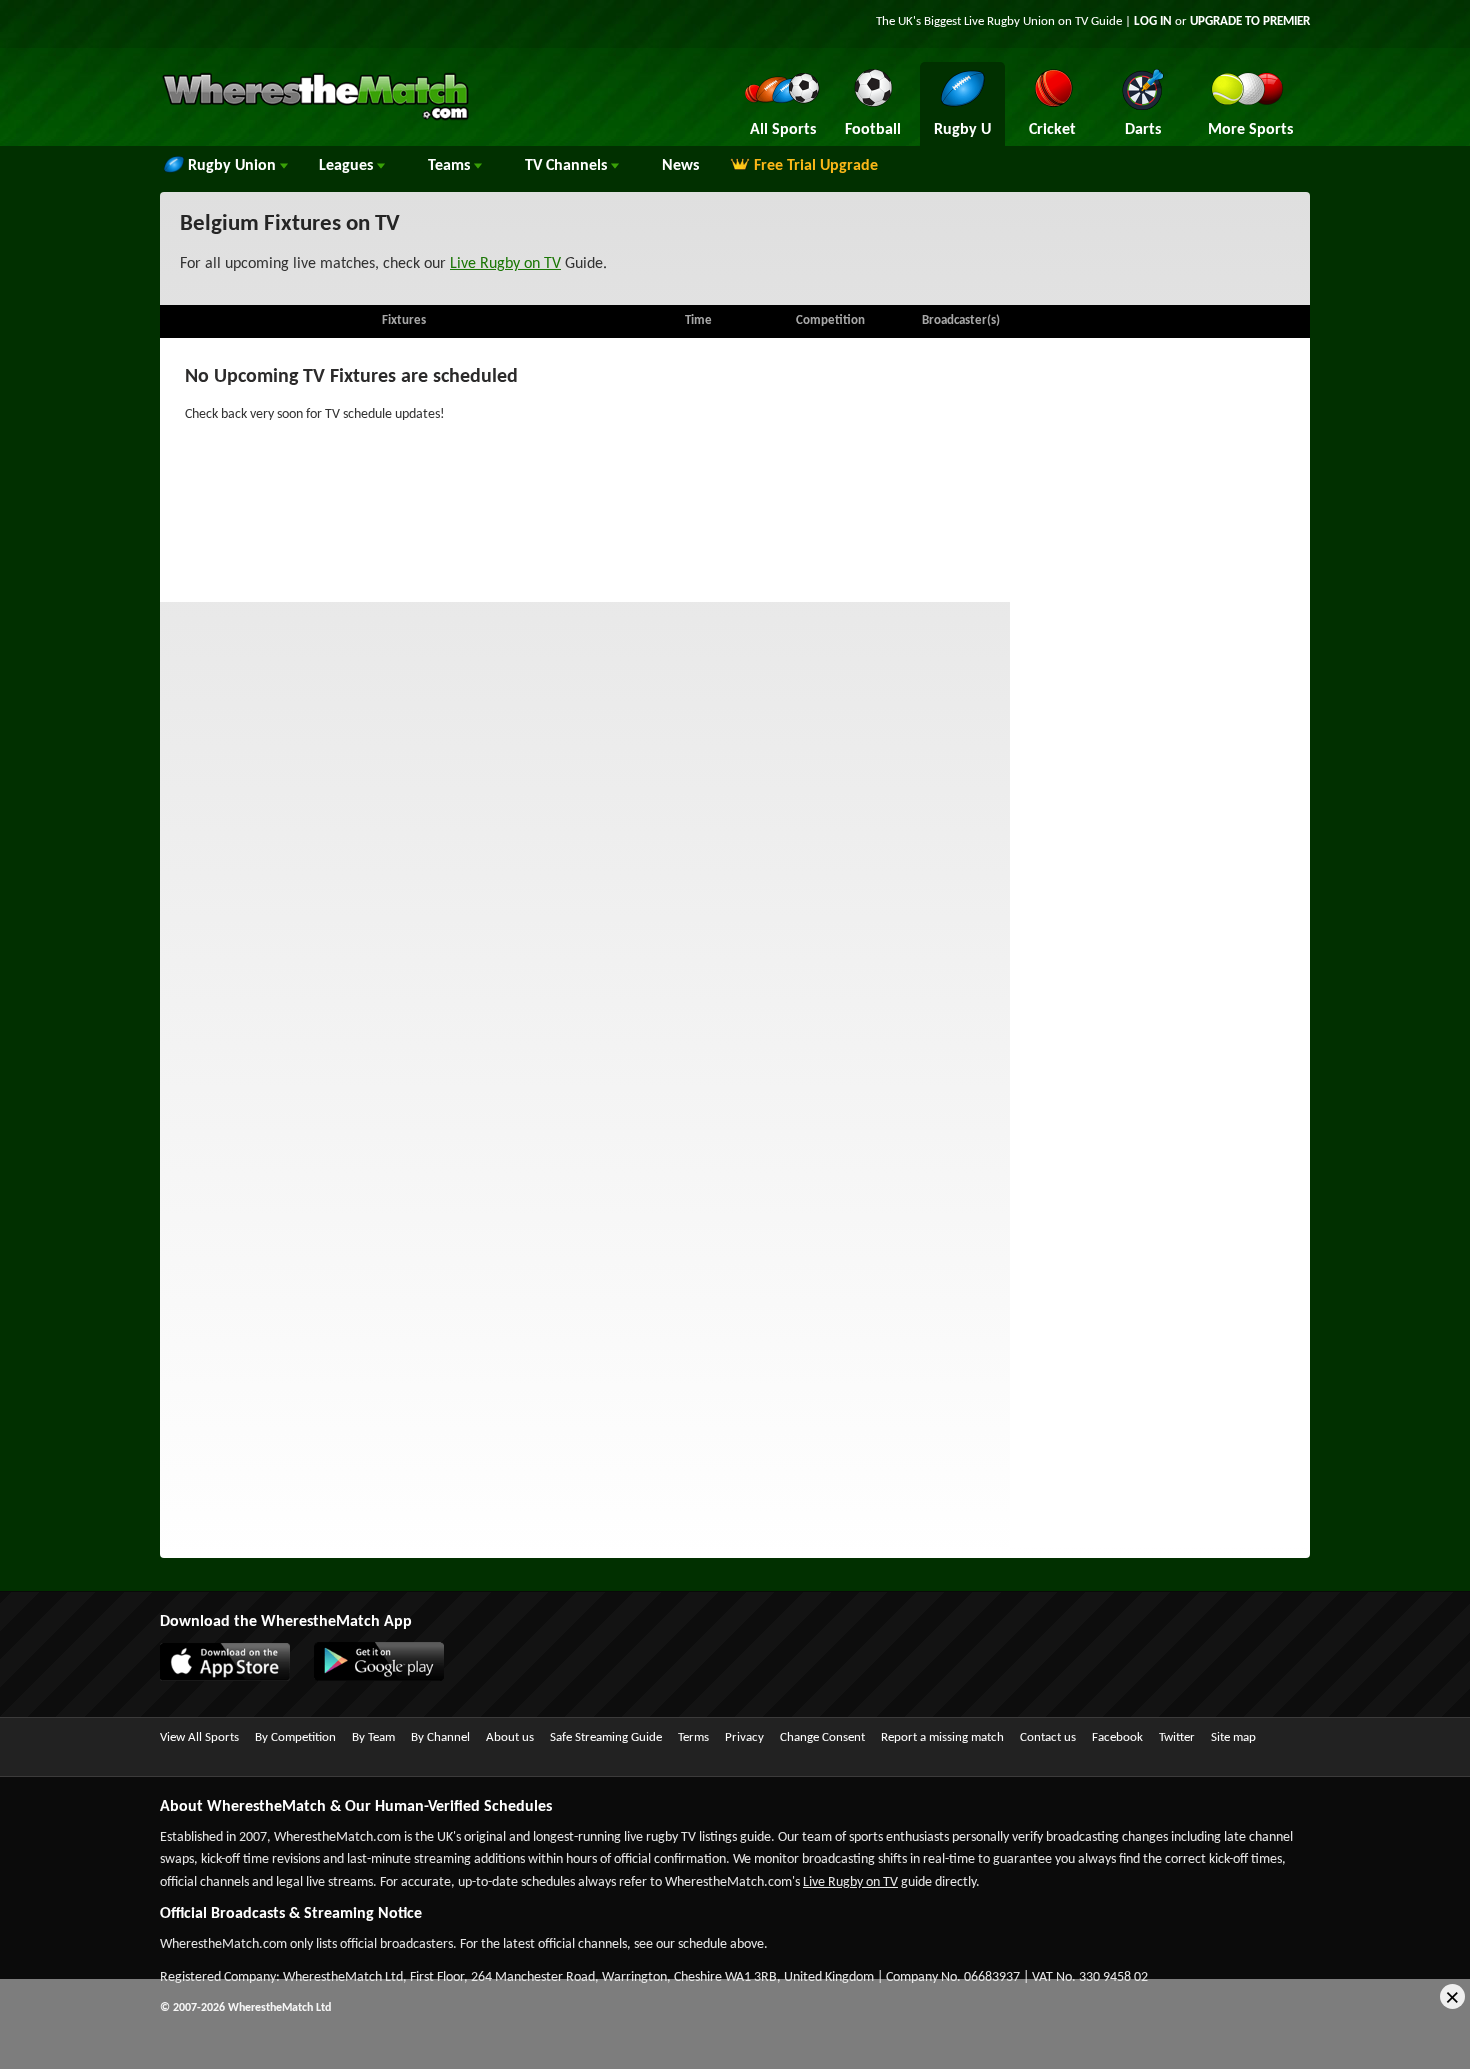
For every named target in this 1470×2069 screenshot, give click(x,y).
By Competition (295, 1737)
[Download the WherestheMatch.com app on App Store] (235, 1677)
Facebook (1117, 1737)
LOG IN (1153, 21)
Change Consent (822, 1737)
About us (510, 1737)
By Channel (440, 1737)
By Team (373, 1737)
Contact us (1048, 1737)
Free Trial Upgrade (816, 166)
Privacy (744, 1737)
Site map (1233, 1737)
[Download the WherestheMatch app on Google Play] (389, 1677)
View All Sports (199, 1737)
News (680, 166)
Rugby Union (234, 166)
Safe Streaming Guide (606, 1737)
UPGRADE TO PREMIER (1250, 21)
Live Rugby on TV (505, 264)
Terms (693, 1737)
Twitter (1177, 1737)
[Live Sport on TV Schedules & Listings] (315, 118)
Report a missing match (942, 1737)
